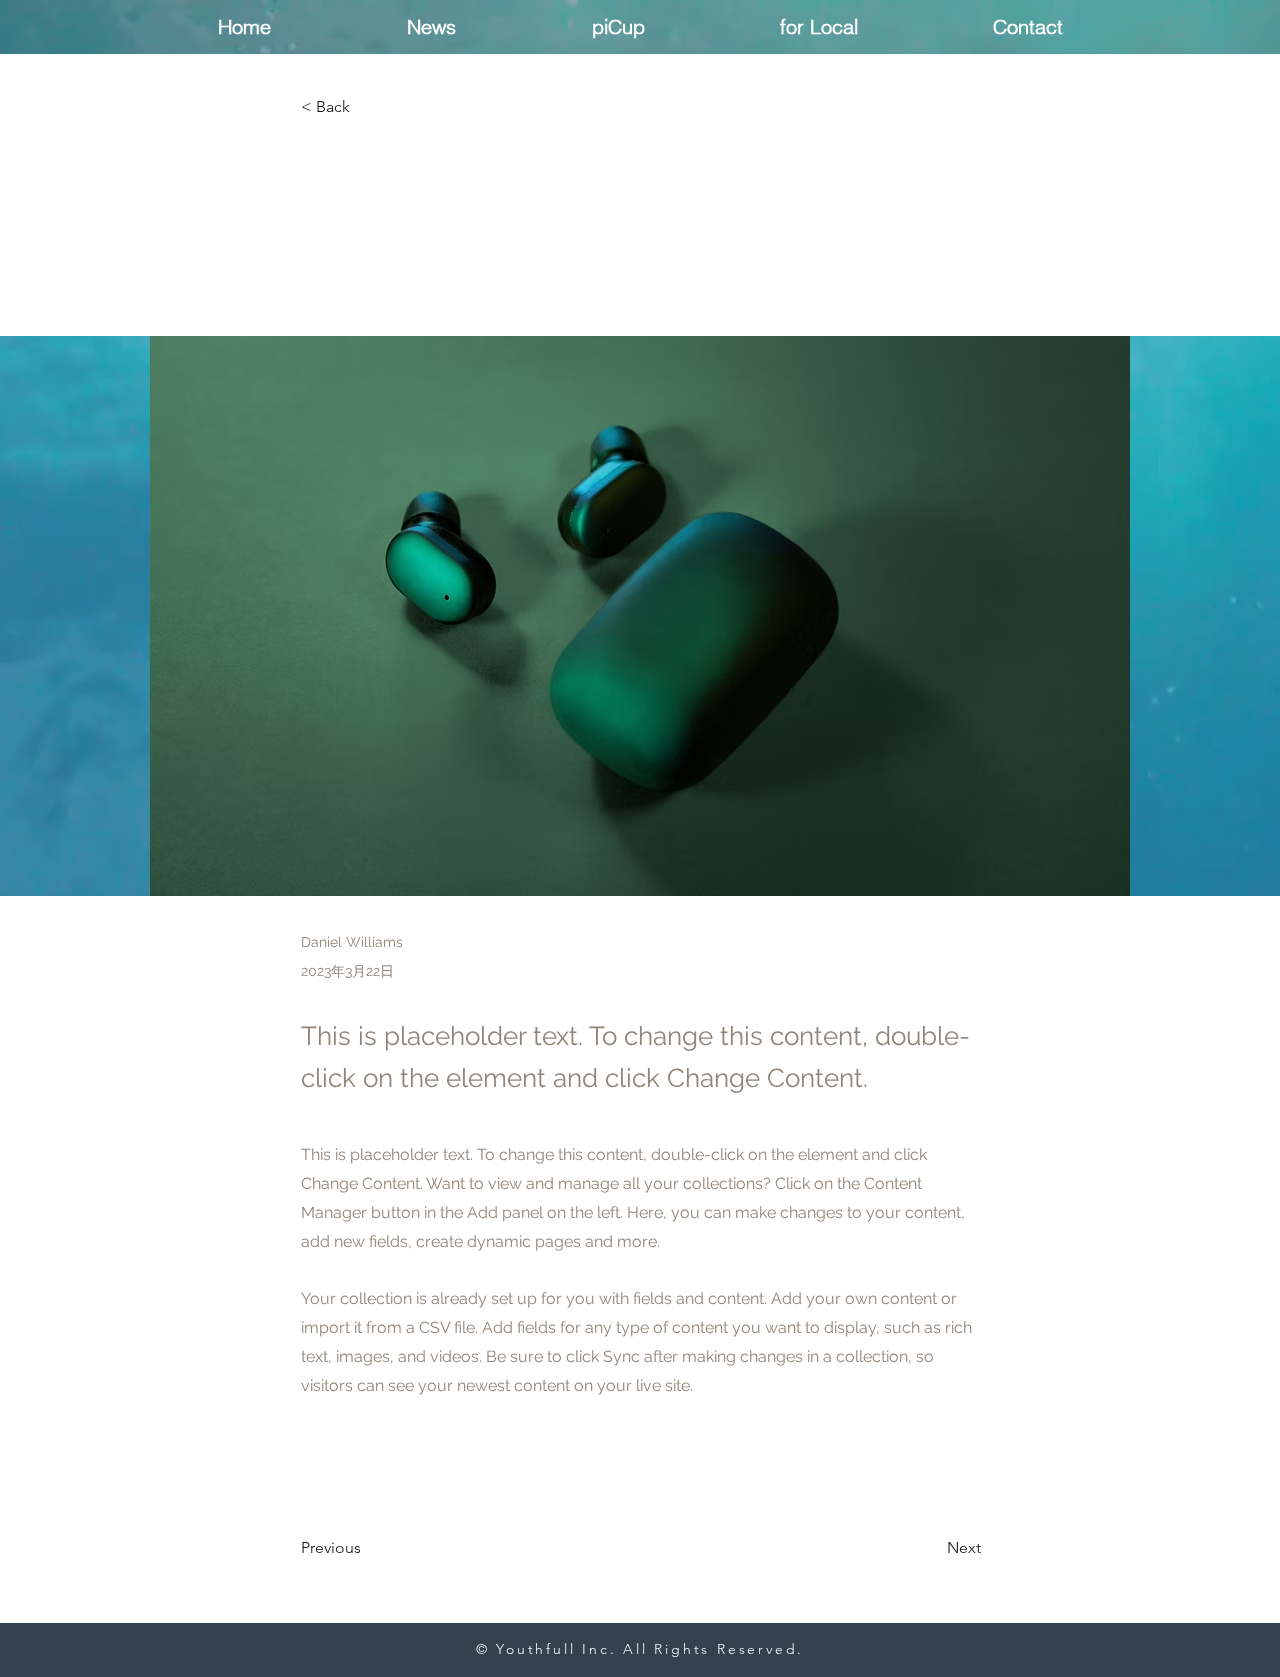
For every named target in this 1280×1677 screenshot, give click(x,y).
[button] (367, 107)
